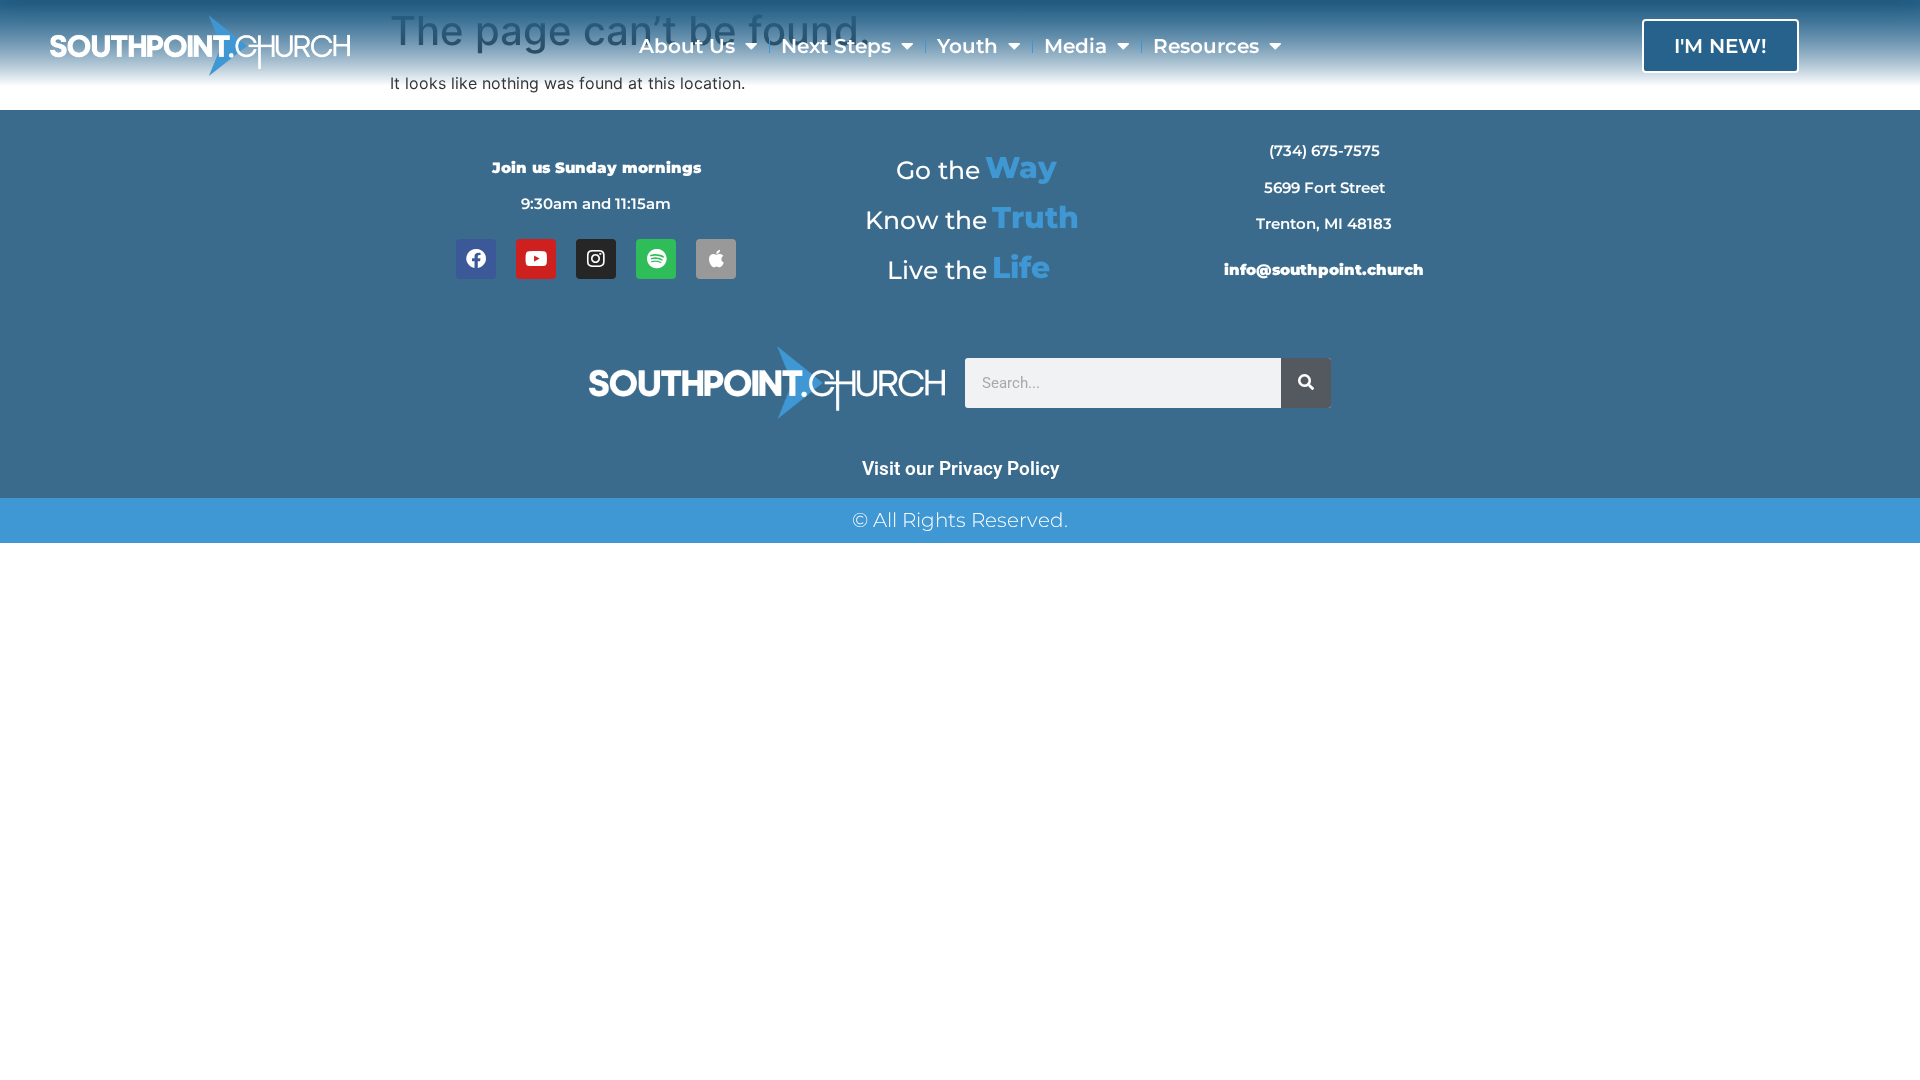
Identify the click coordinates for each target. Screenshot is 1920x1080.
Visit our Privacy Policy (960, 468)
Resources (1206, 46)
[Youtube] (536, 259)
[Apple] (716, 259)
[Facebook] (476, 259)
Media (1075, 46)
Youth (967, 46)
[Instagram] (596, 259)
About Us (687, 46)
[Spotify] (656, 259)
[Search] (1306, 383)
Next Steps (836, 46)
